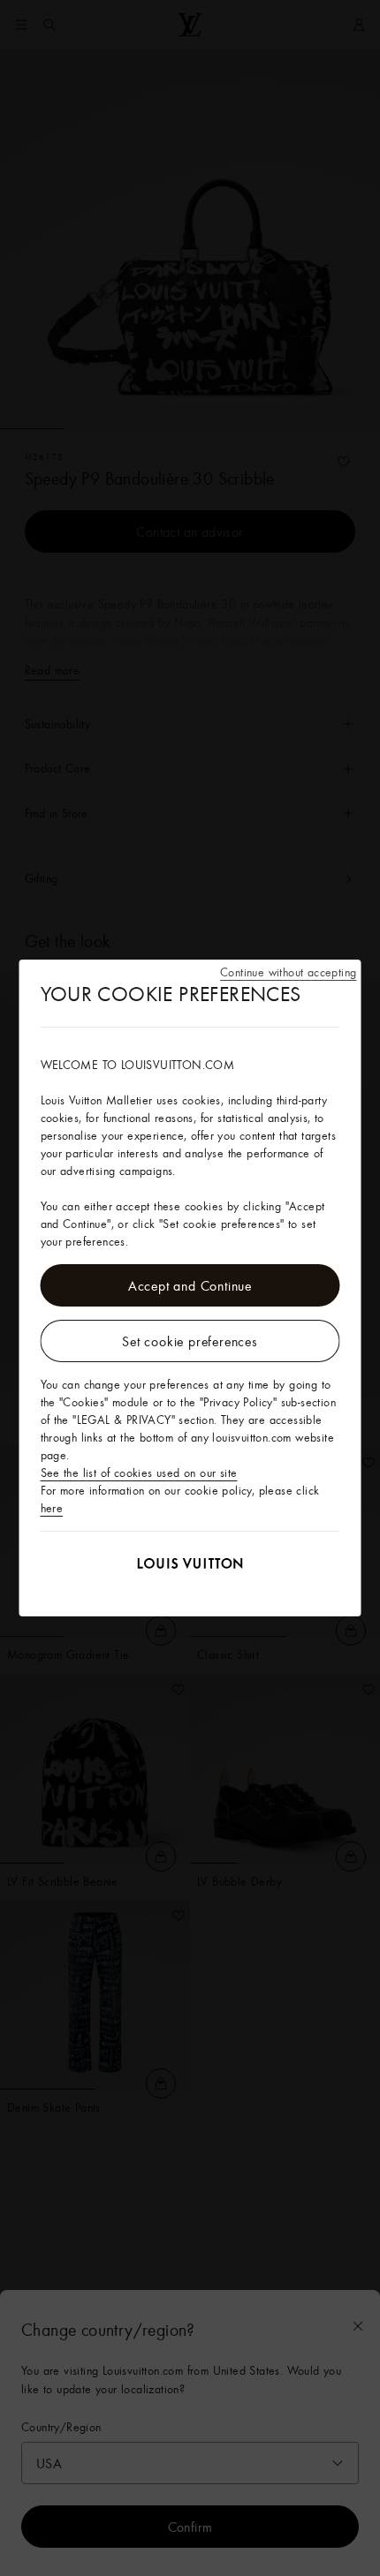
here (52, 1508)
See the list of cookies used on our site (139, 1473)
